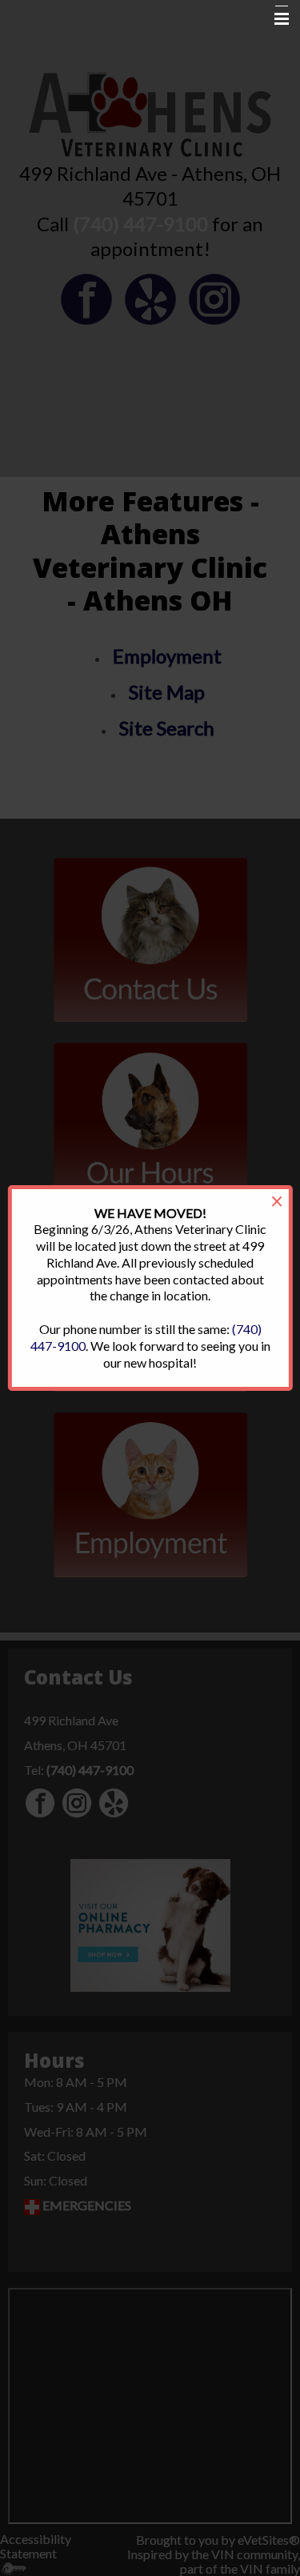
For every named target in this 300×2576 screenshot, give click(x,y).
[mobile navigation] (274, 19)
